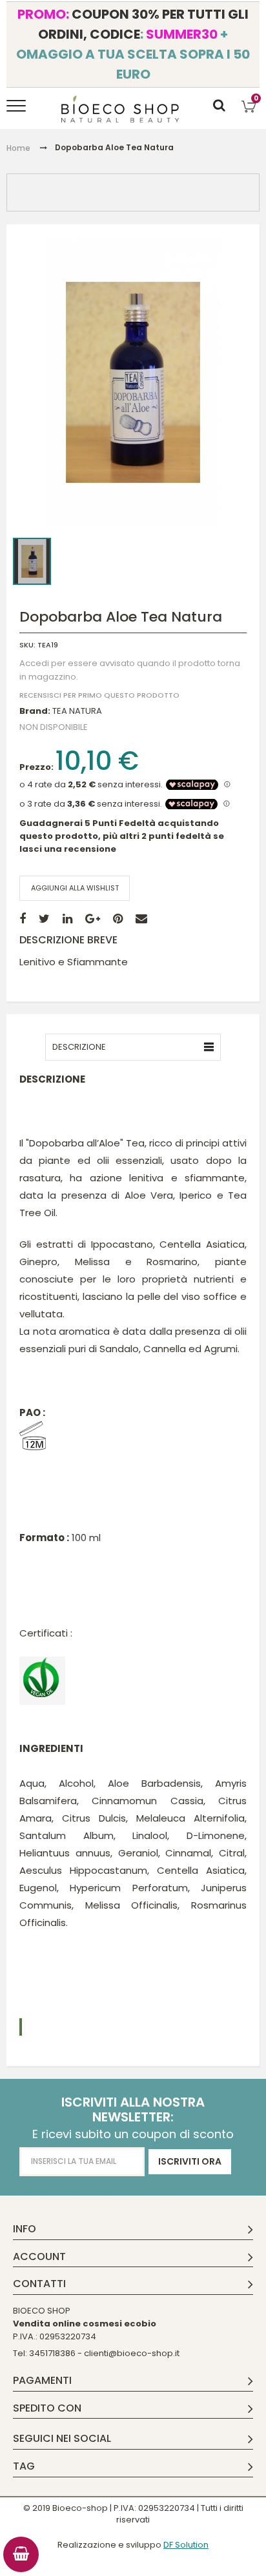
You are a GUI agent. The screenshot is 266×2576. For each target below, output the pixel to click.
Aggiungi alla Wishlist (75, 888)
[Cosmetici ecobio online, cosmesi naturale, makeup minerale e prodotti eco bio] (120, 109)
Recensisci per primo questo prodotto (99, 696)
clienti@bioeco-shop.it (132, 2353)
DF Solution (186, 2545)
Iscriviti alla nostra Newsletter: (133, 2110)
